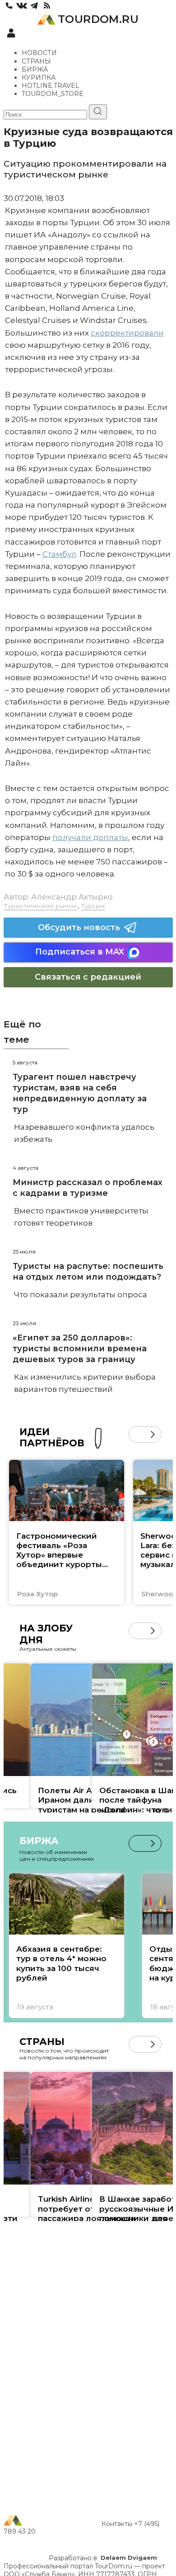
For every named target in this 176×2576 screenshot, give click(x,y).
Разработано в (103, 2558)
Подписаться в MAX (80, 952)
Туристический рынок (40, 906)
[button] (137, 1434)
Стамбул (59, 554)
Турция (93, 906)
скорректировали (127, 333)
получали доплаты (90, 837)
